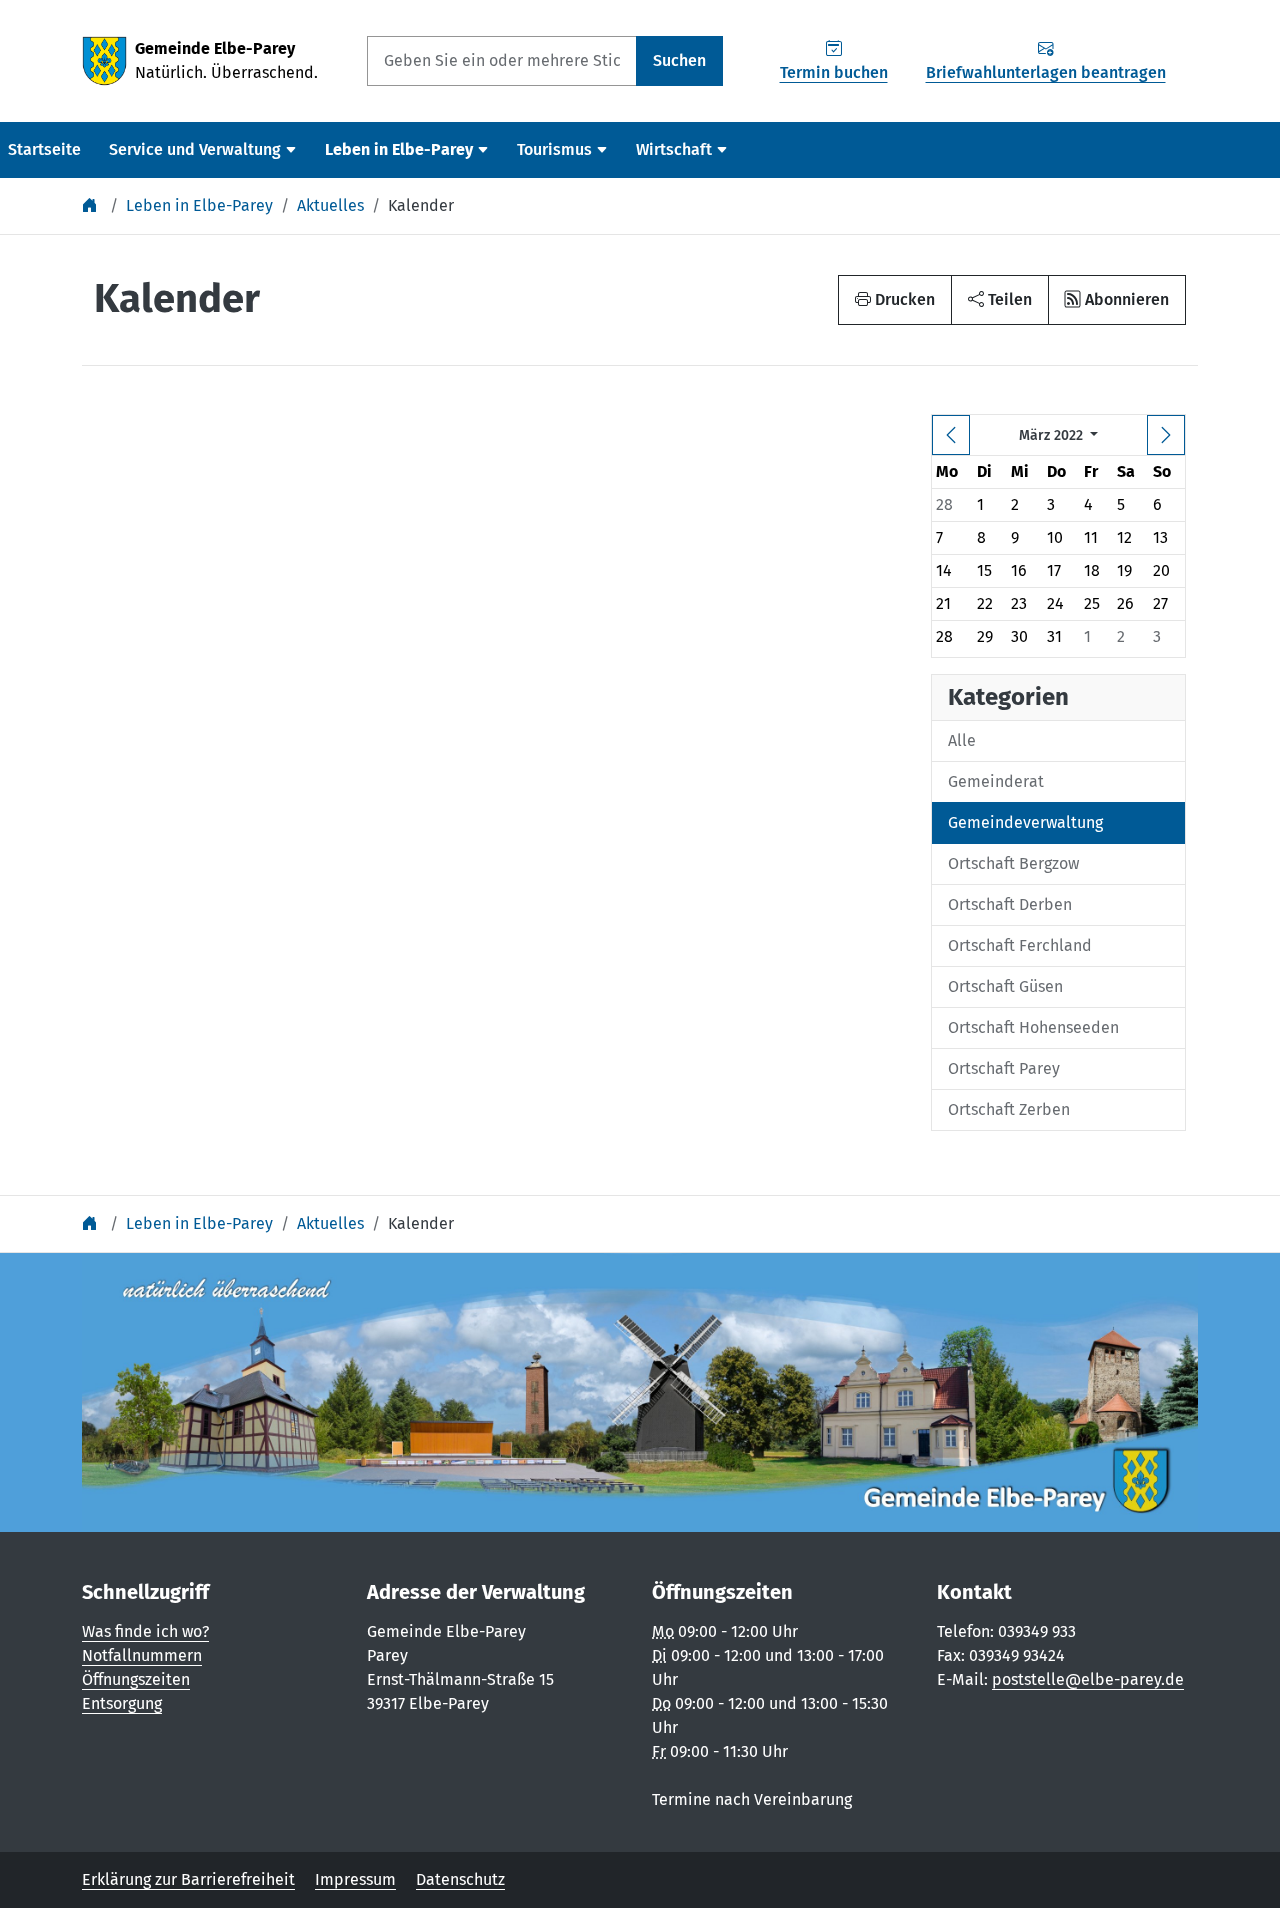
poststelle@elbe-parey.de (1088, 1679)
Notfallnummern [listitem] (142, 1655)
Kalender (421, 205)
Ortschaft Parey (1004, 1068)
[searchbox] (502, 61)
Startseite (44, 149)
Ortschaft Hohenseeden (1033, 1027)
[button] (1000, 300)
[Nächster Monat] (1166, 435)
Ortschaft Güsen (1005, 986)
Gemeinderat (996, 781)
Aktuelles (330, 205)
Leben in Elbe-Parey (199, 205)
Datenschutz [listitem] (460, 1879)
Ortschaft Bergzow (1013, 863)
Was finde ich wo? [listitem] (145, 1631)
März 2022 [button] (1053, 435)
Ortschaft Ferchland (1020, 945)
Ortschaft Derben (1010, 904)
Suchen (679, 60)
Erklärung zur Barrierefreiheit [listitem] (188, 1879)
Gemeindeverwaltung (1025, 822)
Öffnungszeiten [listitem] (136, 1679)
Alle (962, 740)
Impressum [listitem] (355, 1879)
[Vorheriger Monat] (951, 435)
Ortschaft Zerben (1009, 1109)
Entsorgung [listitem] (122, 1703)
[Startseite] (92, 205)
